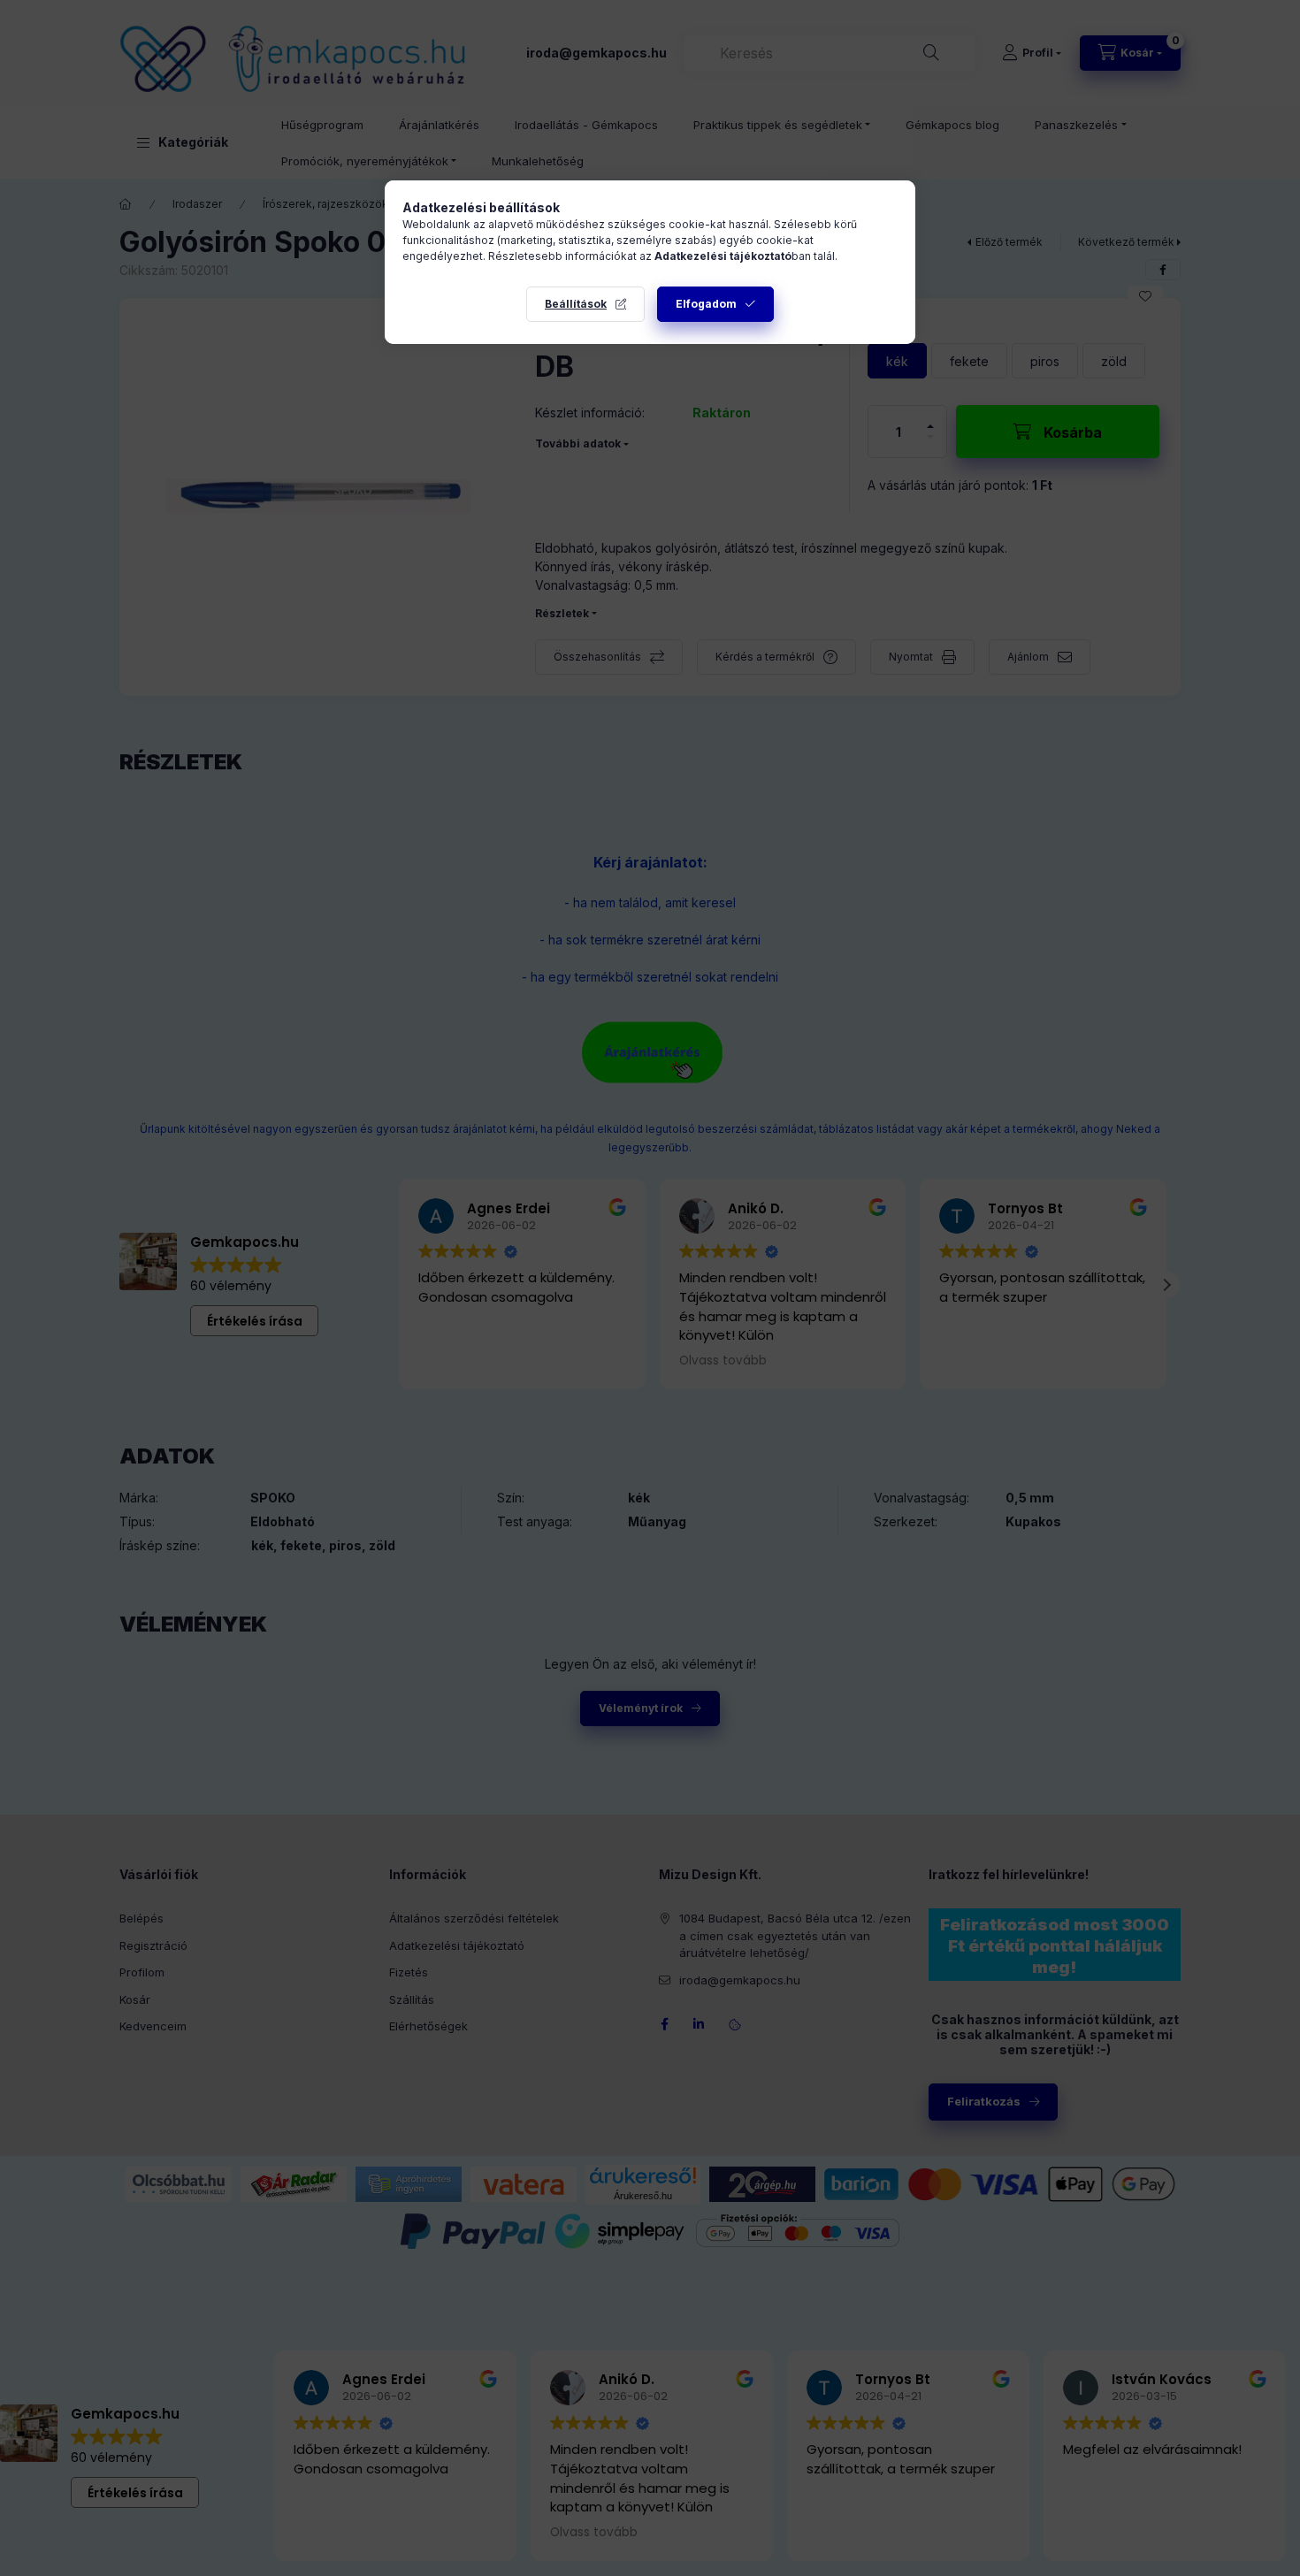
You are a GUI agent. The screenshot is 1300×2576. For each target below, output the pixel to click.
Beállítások (576, 304)
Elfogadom (706, 304)
